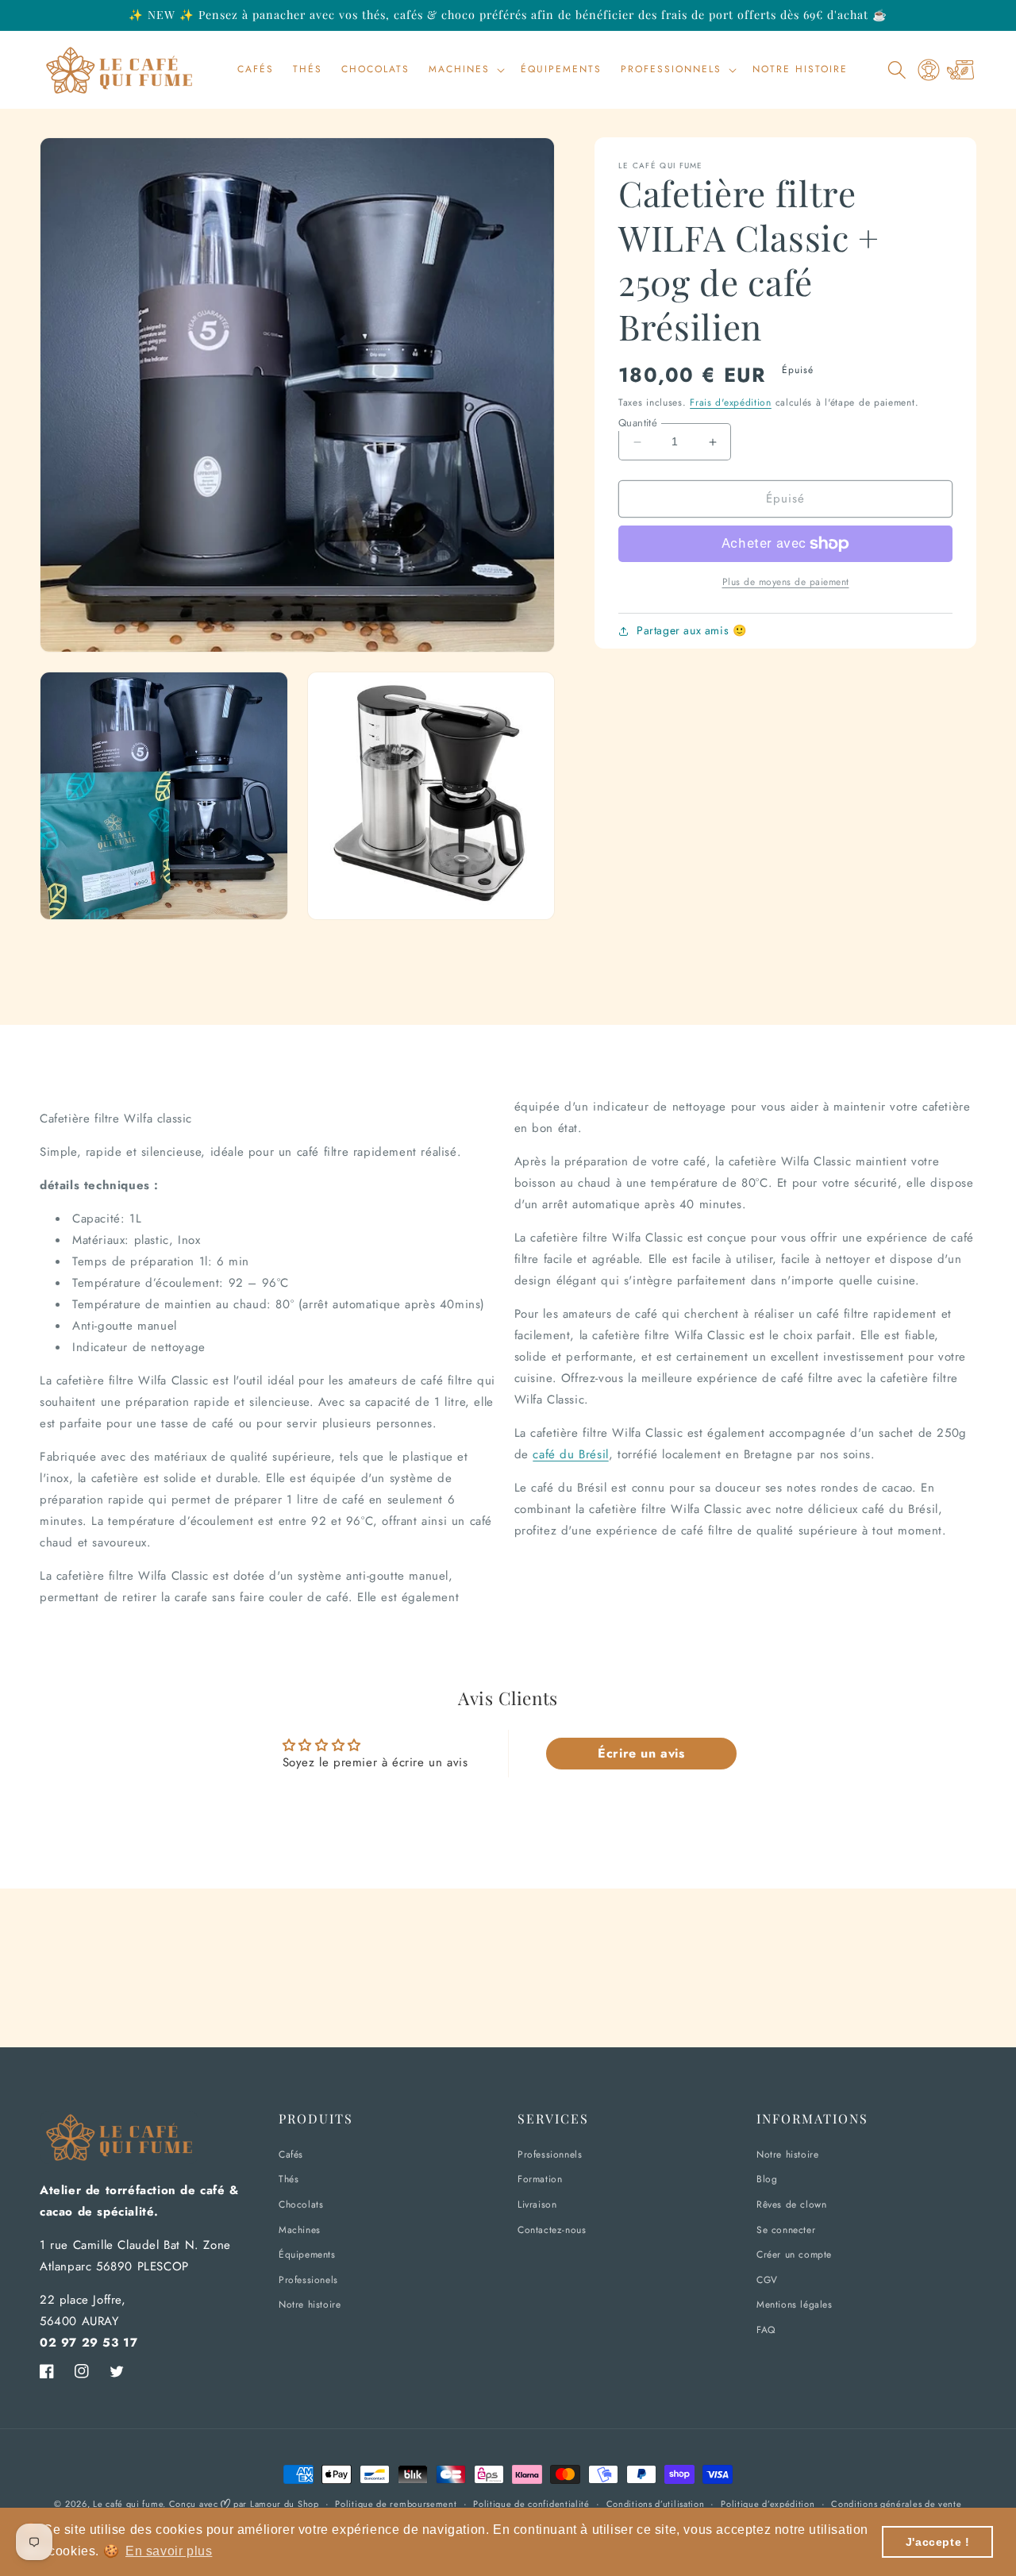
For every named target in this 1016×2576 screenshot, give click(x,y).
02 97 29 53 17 (89, 2343)
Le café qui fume (128, 2504)
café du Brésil (570, 1454)
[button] (465, 70)
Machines (300, 2230)
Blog (767, 2179)
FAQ (766, 2330)
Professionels (308, 2280)
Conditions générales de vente (896, 2504)
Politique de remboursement (396, 2504)
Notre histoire (310, 2305)
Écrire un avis (641, 1753)
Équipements (307, 2254)
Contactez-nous (552, 2230)
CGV (767, 2280)
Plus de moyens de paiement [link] (786, 582)
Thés (289, 2179)
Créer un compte (794, 2254)
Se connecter (786, 2230)
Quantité (638, 423)
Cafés (291, 2154)
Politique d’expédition (768, 2504)
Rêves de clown (791, 2204)
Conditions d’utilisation (656, 2504)
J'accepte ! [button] (938, 2542)
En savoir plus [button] (169, 2551)
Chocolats (301, 2204)
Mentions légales (795, 2305)
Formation (540, 2179)
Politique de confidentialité (531, 2504)
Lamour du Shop (285, 2504)
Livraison (537, 2204)
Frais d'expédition (731, 403)
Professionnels (550, 2154)
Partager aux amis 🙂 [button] (691, 631)
